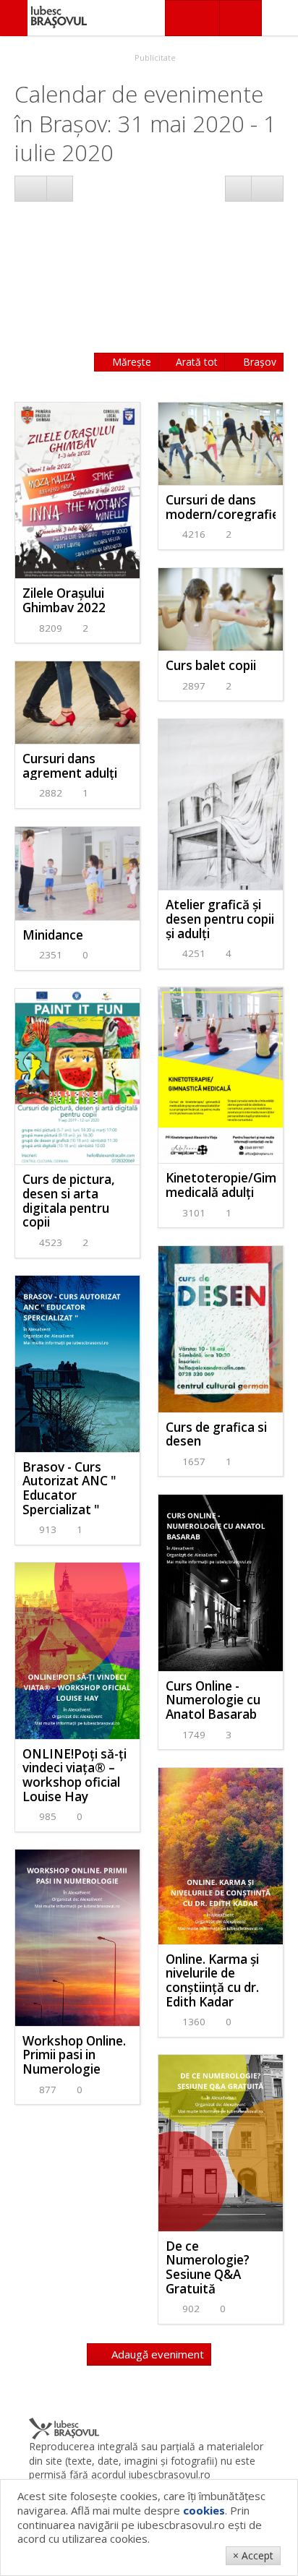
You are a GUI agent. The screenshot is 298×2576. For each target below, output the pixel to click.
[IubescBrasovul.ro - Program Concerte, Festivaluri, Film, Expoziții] (14, 18)
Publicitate (154, 57)
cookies (204, 2510)
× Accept (253, 2555)
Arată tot (195, 362)
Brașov (258, 362)
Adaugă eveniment (156, 2354)
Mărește (130, 362)
